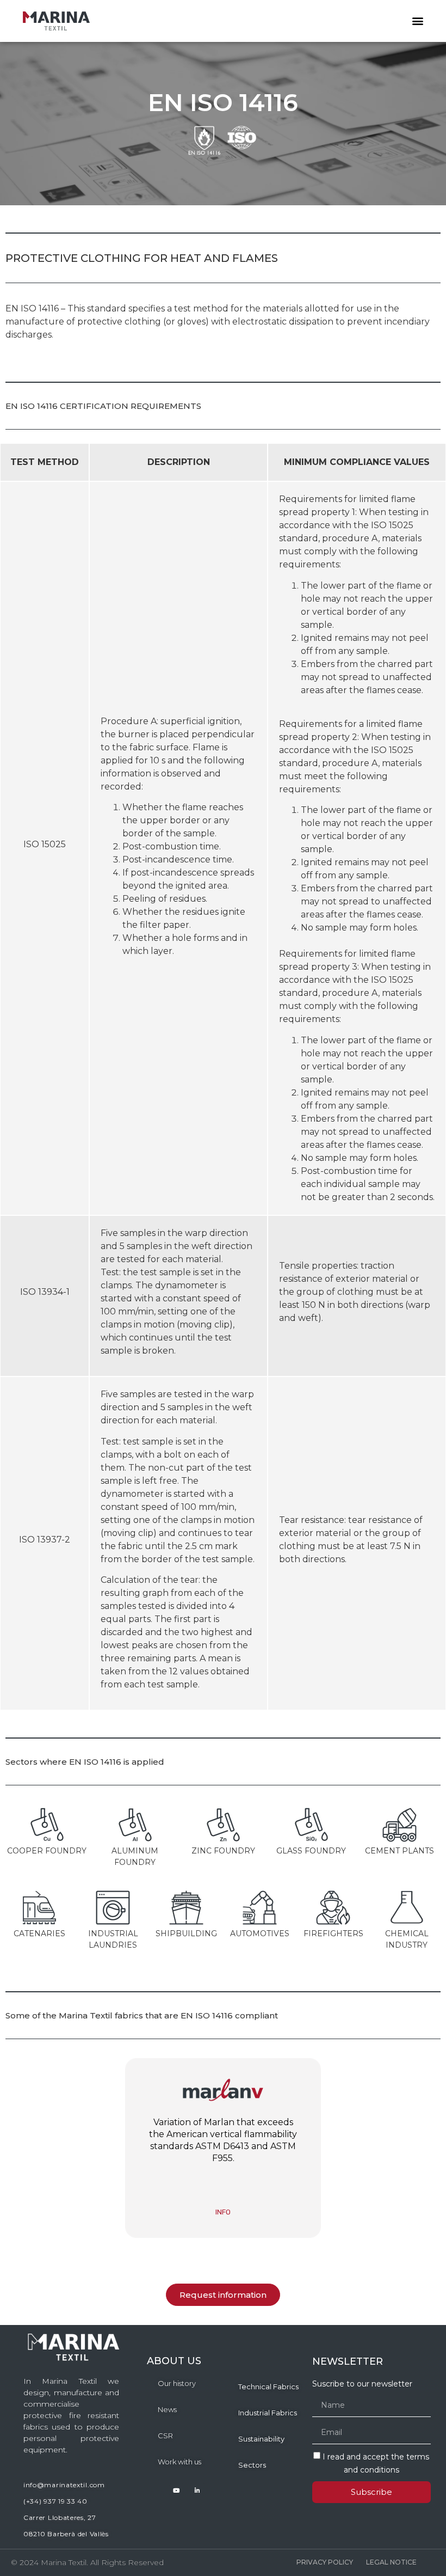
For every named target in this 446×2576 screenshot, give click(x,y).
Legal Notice (391, 2562)
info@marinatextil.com (64, 2485)
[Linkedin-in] (197, 2490)
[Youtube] (176, 2490)
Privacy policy (325, 2562)
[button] (417, 21)
